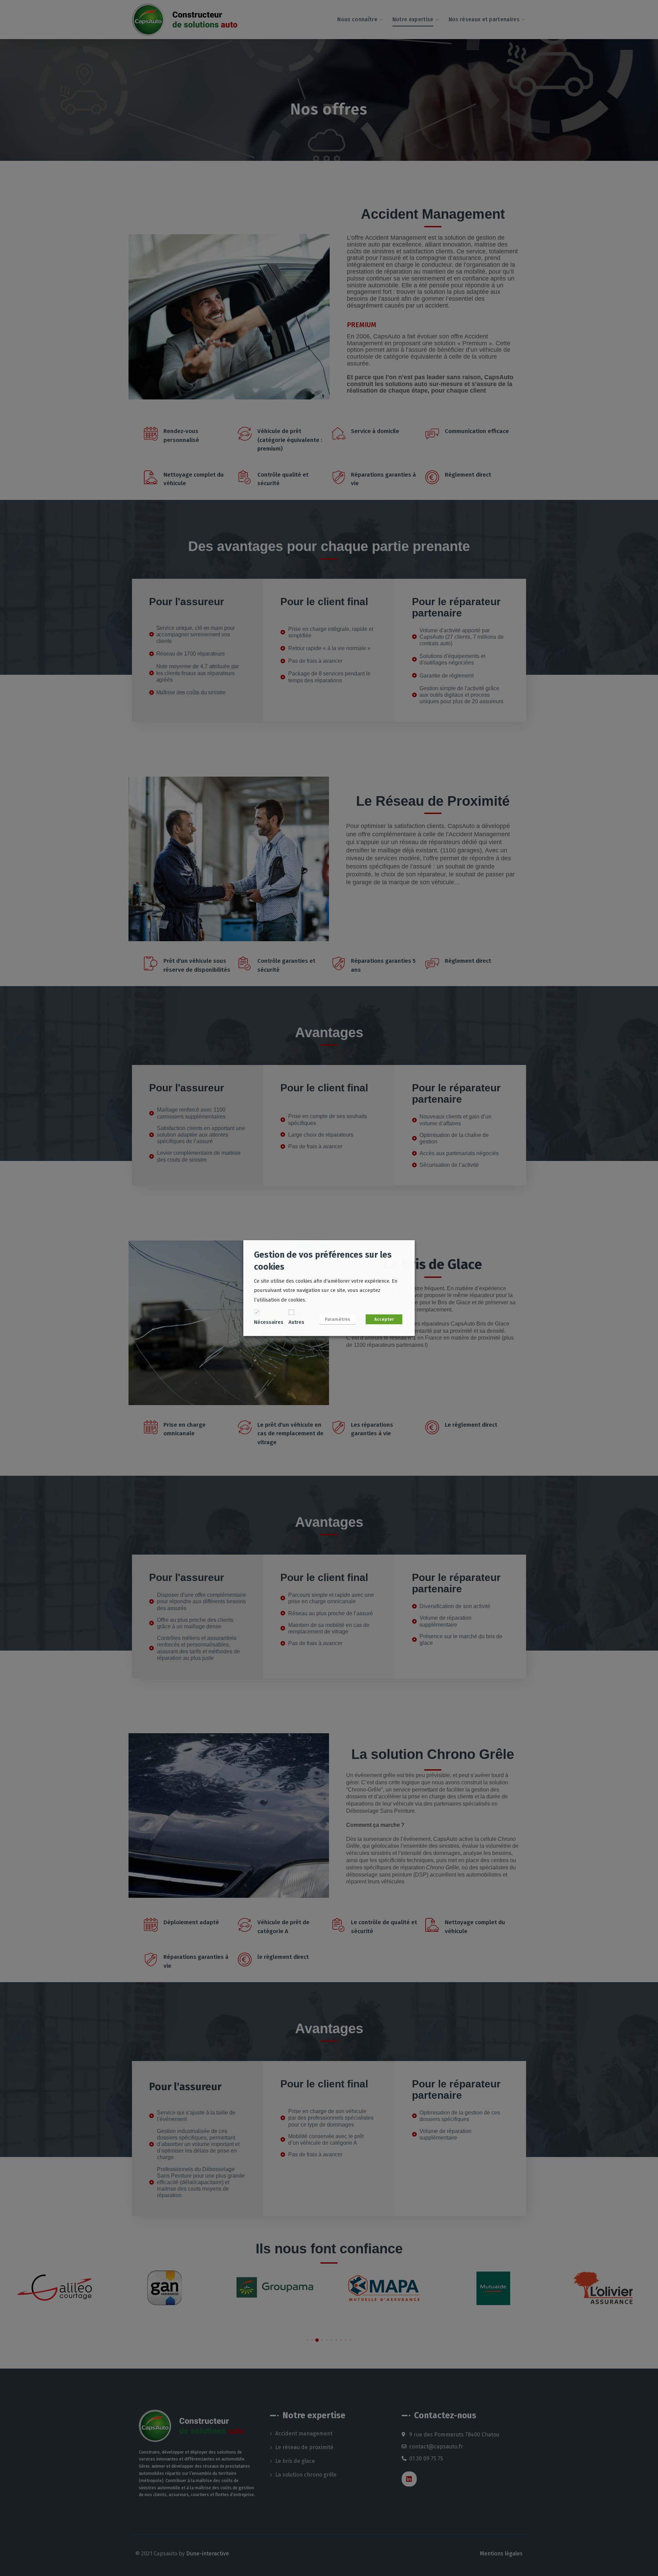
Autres (296, 1322)
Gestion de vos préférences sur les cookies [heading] (323, 1261)
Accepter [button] (384, 1319)
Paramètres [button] (337, 1319)
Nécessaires (269, 1322)
